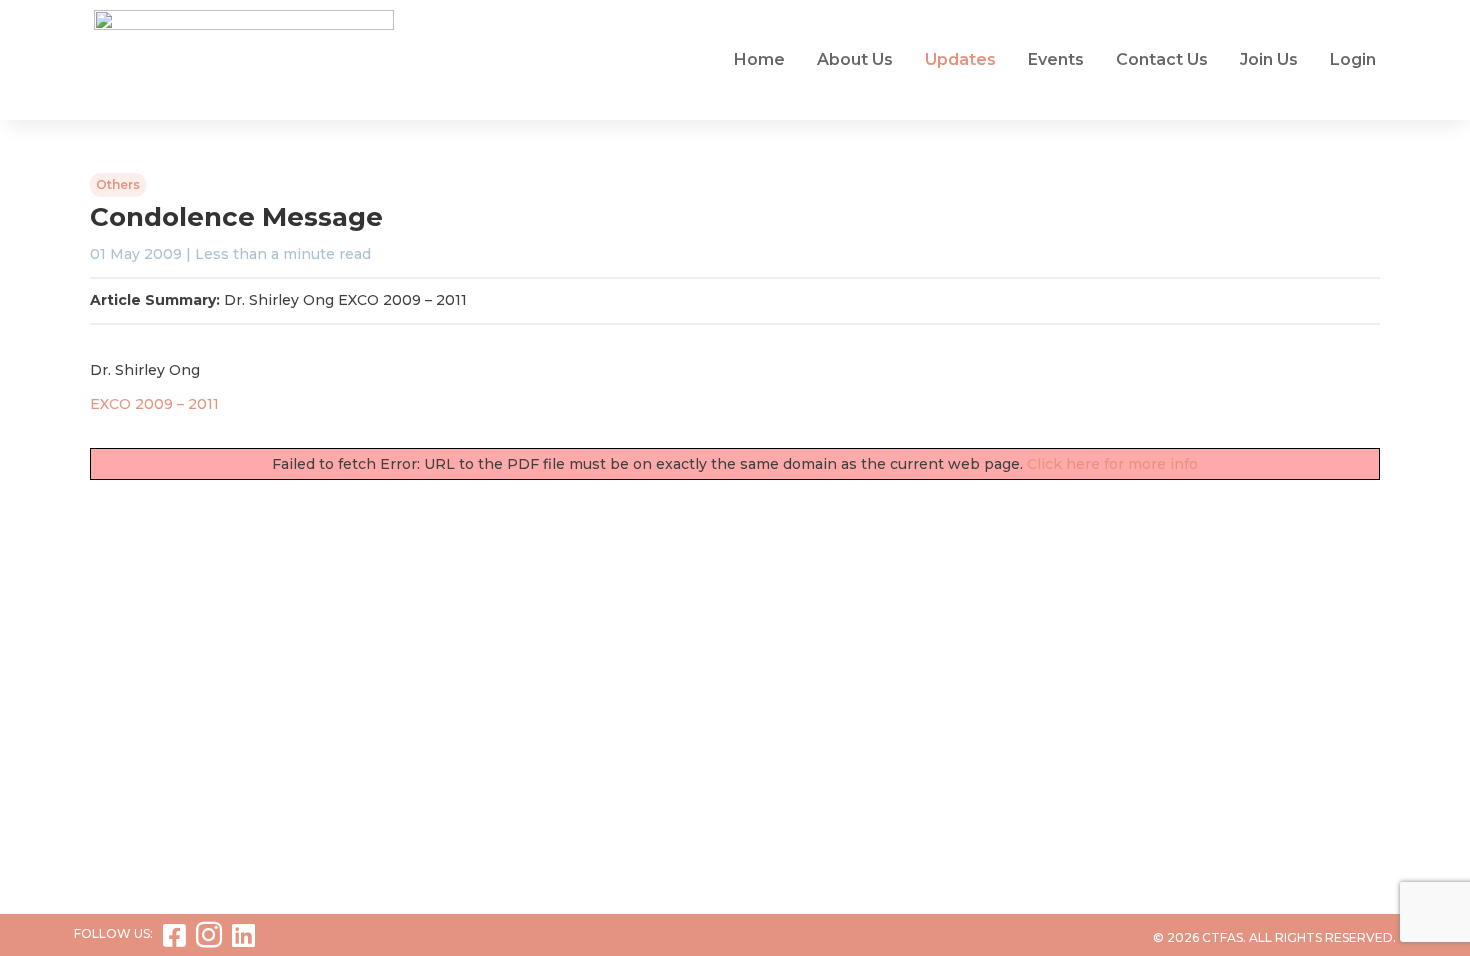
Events (1056, 59)
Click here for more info (1112, 464)
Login (1353, 59)
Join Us (1269, 59)
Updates (960, 59)
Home (759, 59)
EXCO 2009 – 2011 (154, 404)
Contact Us (1162, 59)
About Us (855, 59)
